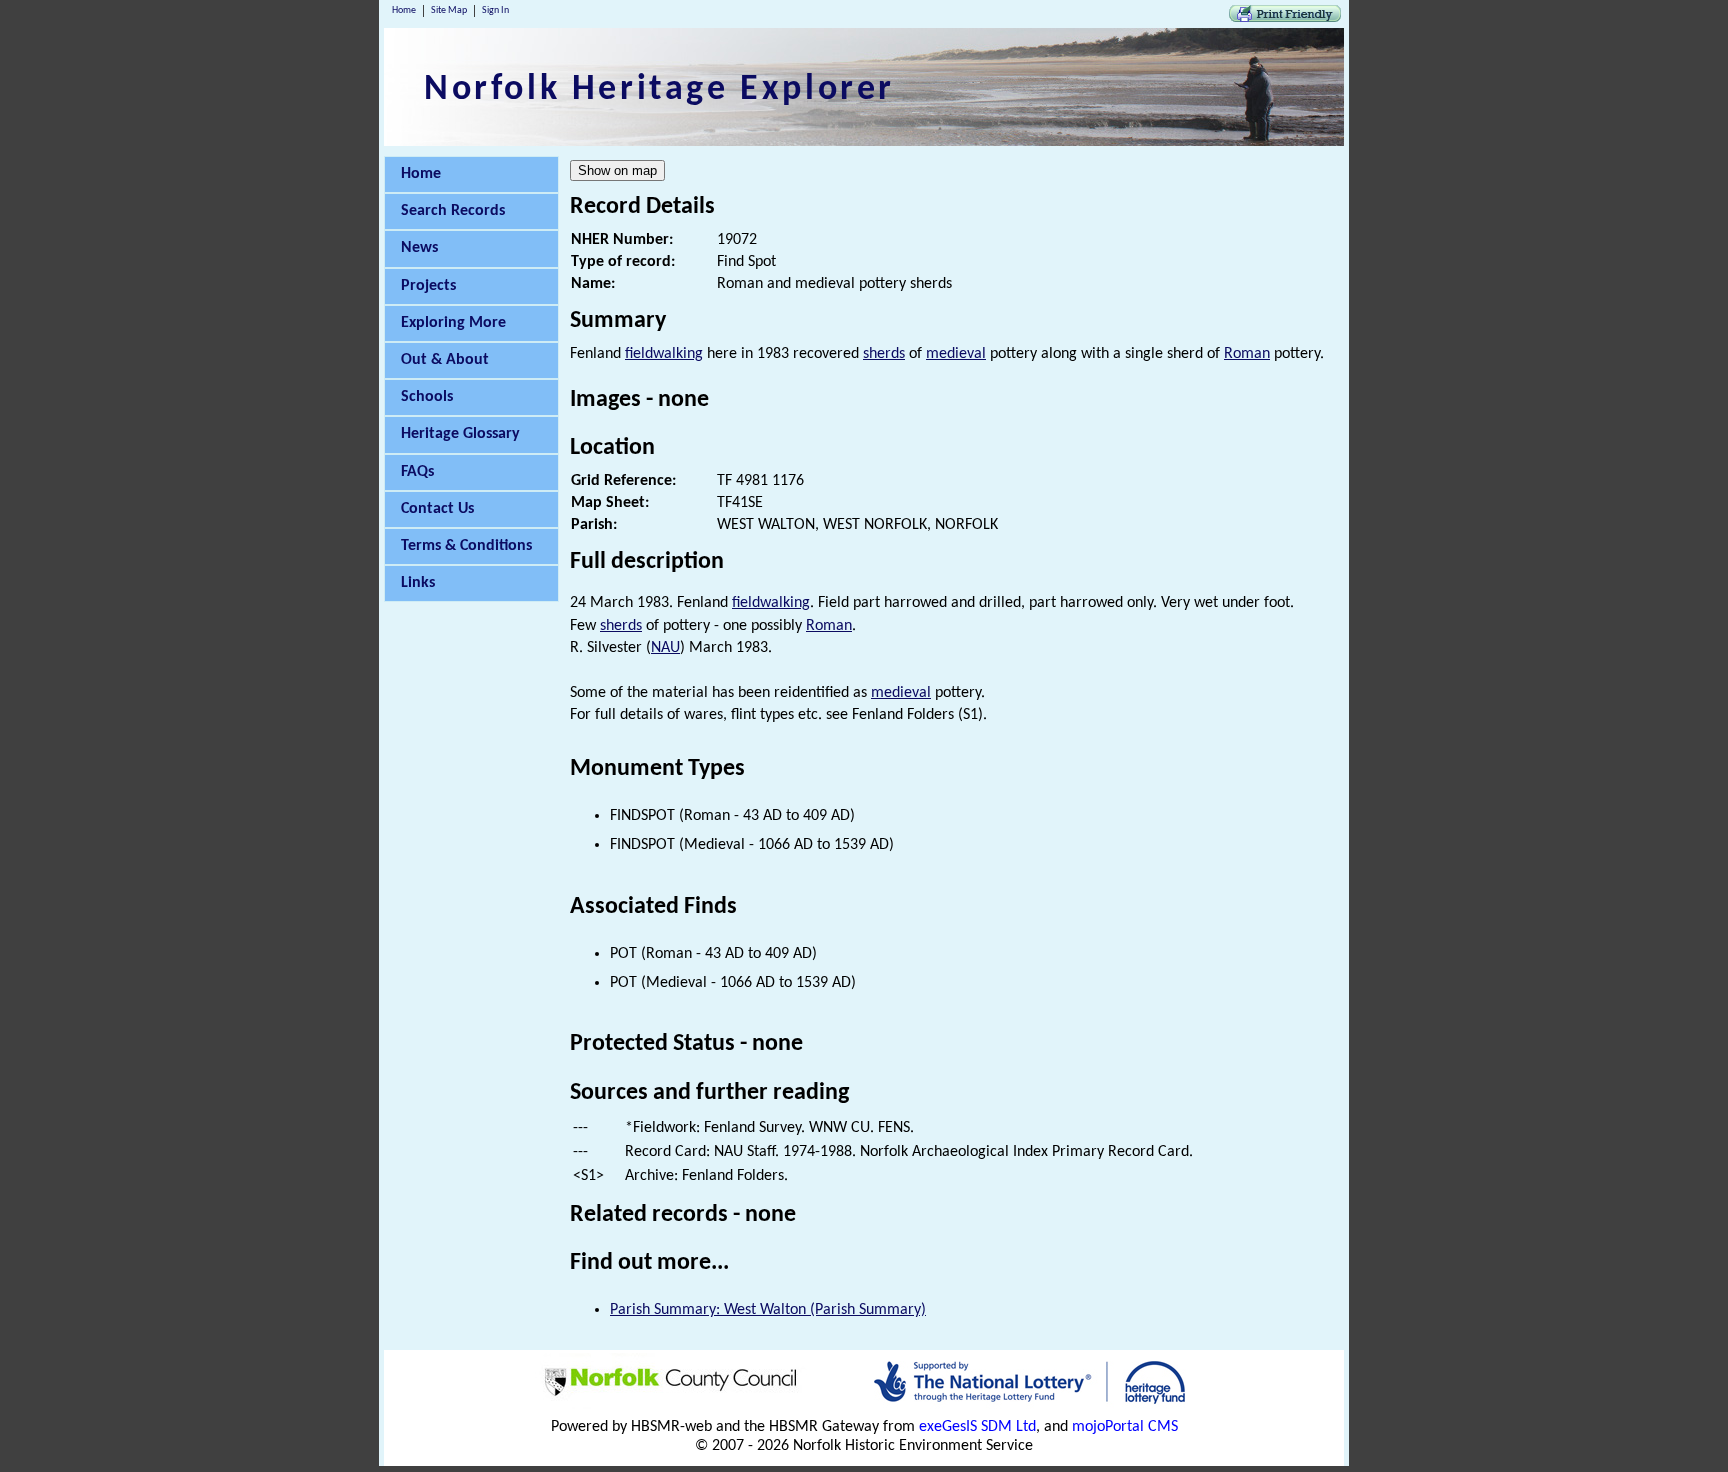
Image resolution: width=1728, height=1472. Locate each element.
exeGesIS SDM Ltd (977, 1427)
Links (418, 583)
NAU (665, 648)
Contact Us (437, 509)
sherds (884, 354)
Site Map (449, 10)
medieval (956, 354)
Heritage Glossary (460, 434)
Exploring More (453, 323)
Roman (1247, 354)
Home (404, 10)
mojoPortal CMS (1125, 1427)
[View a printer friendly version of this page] (1285, 18)
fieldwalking (664, 354)
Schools (427, 397)
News (419, 248)
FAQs (417, 472)
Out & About (445, 360)
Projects (428, 286)
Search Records (453, 211)
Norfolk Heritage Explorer (659, 90)
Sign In (495, 10)
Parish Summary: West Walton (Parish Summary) (768, 1310)
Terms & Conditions (466, 546)
